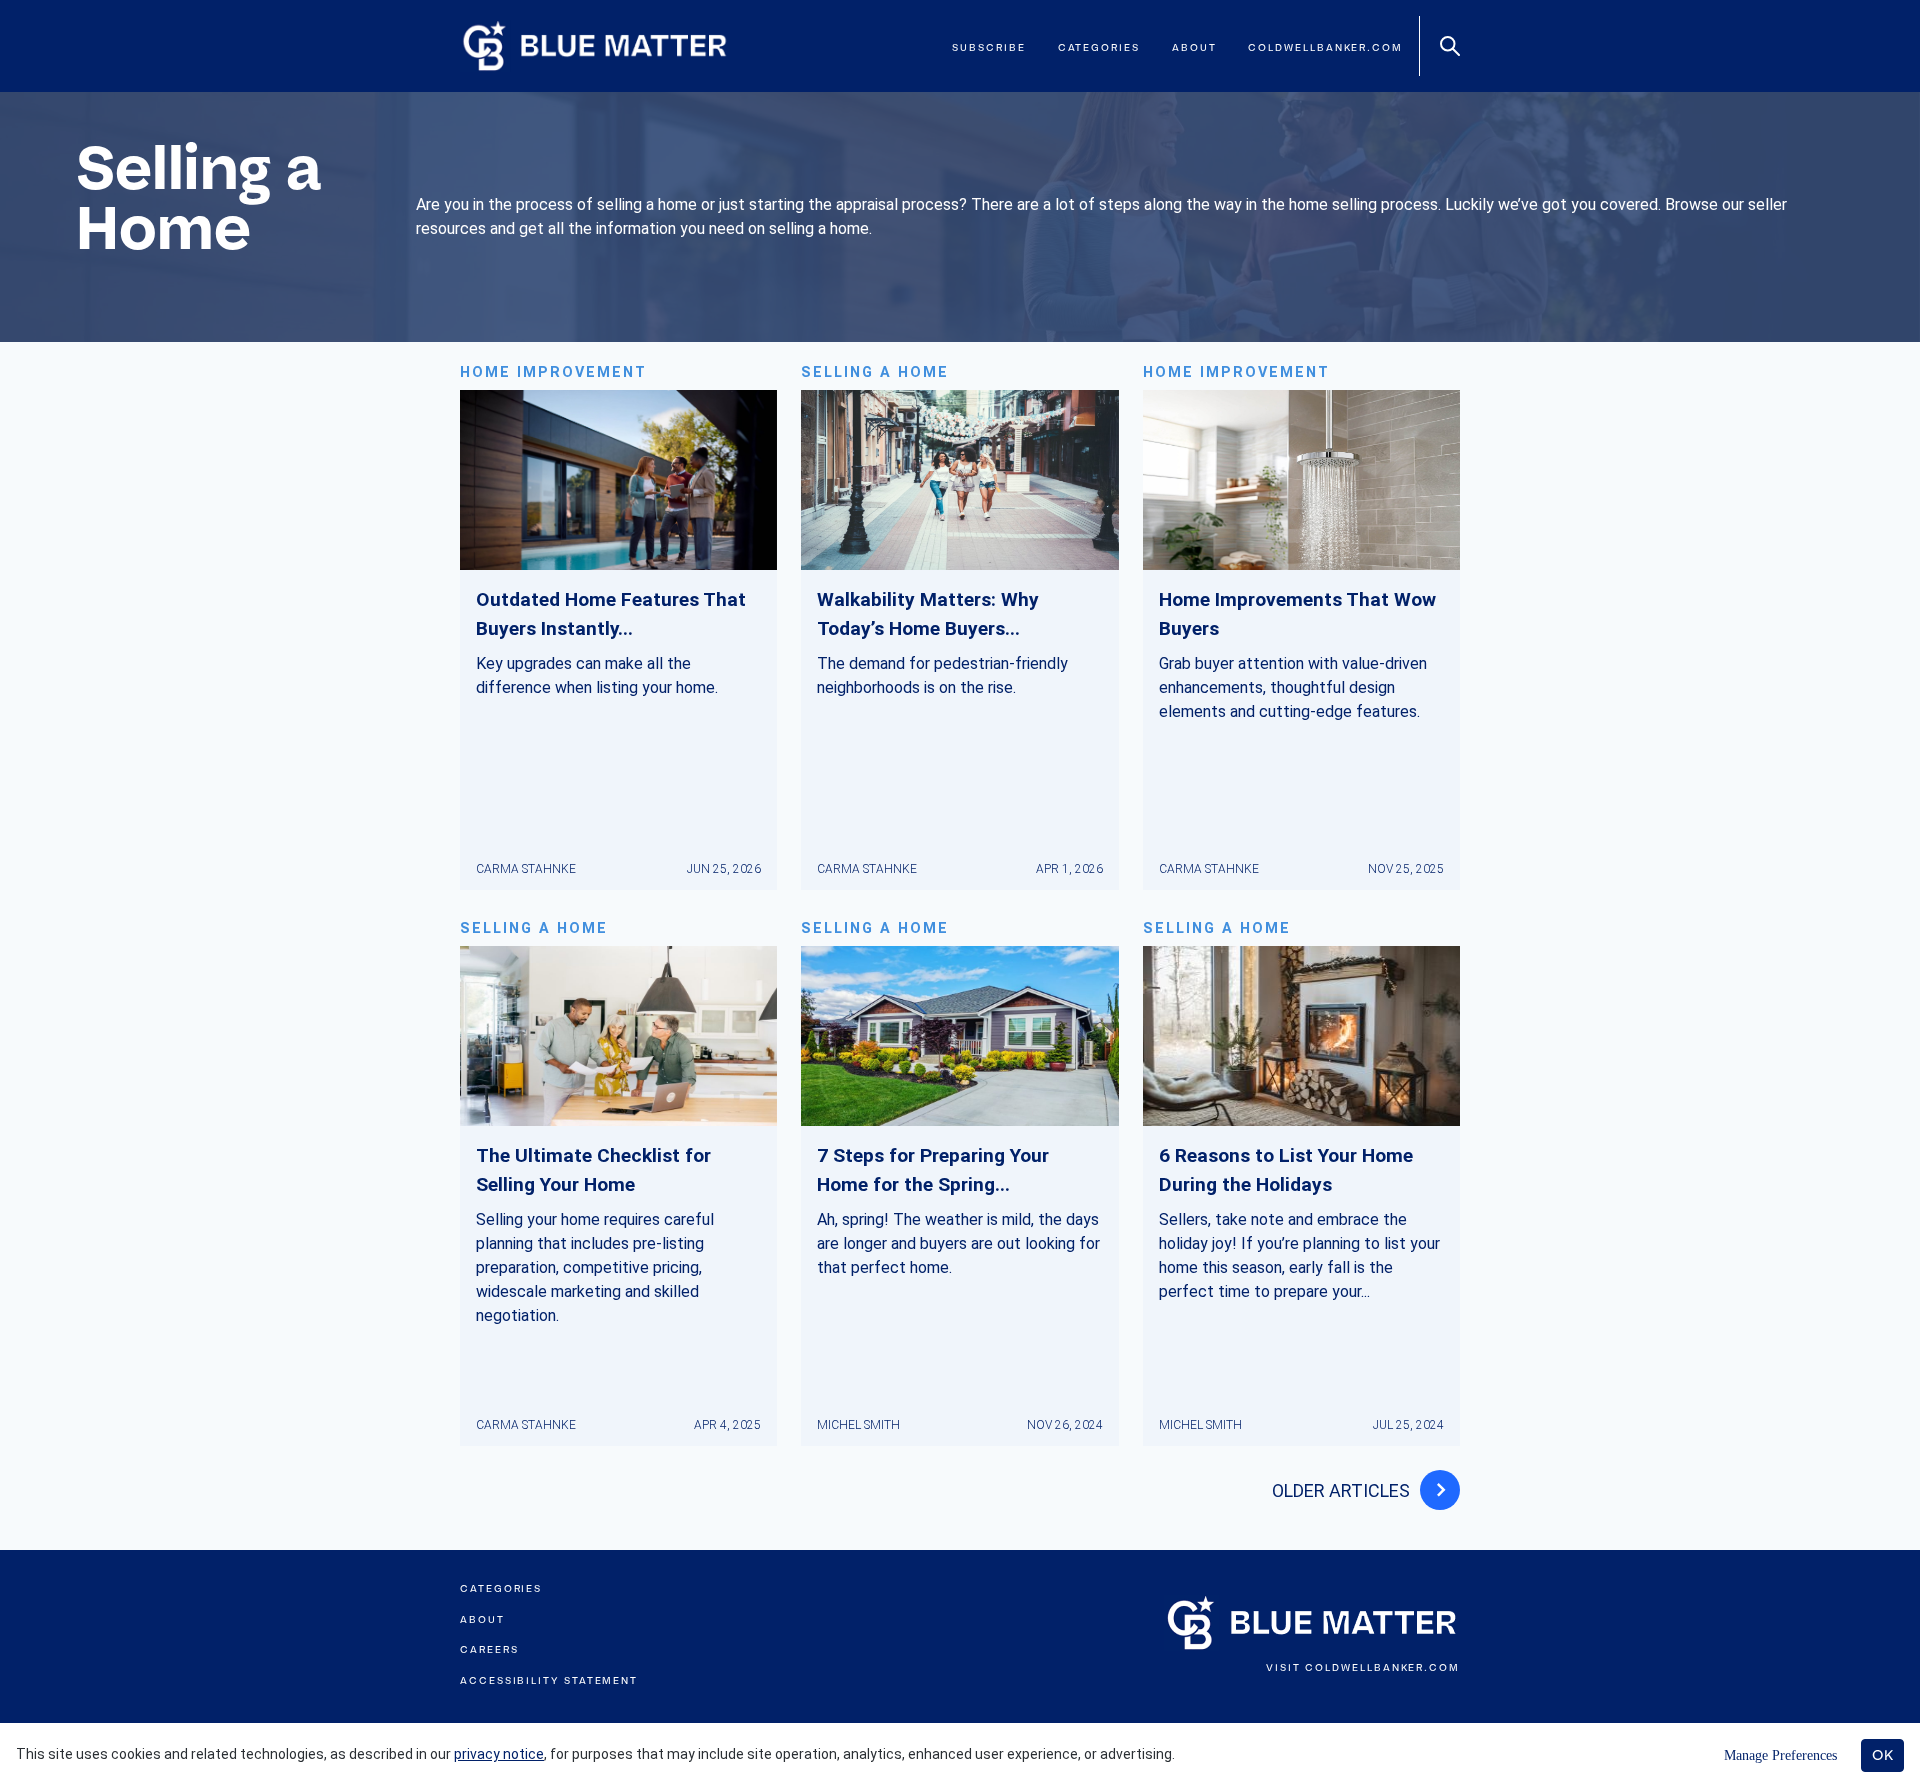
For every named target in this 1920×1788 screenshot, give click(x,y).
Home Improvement (553, 372)
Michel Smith (858, 1425)
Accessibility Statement (549, 1680)
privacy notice (499, 1754)
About (1194, 47)
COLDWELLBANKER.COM (1382, 1667)
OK (1882, 1755)
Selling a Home (875, 372)
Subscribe (988, 47)
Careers (489, 1649)
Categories (1099, 47)
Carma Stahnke (526, 869)
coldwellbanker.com (1325, 47)
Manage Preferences (1780, 1755)
